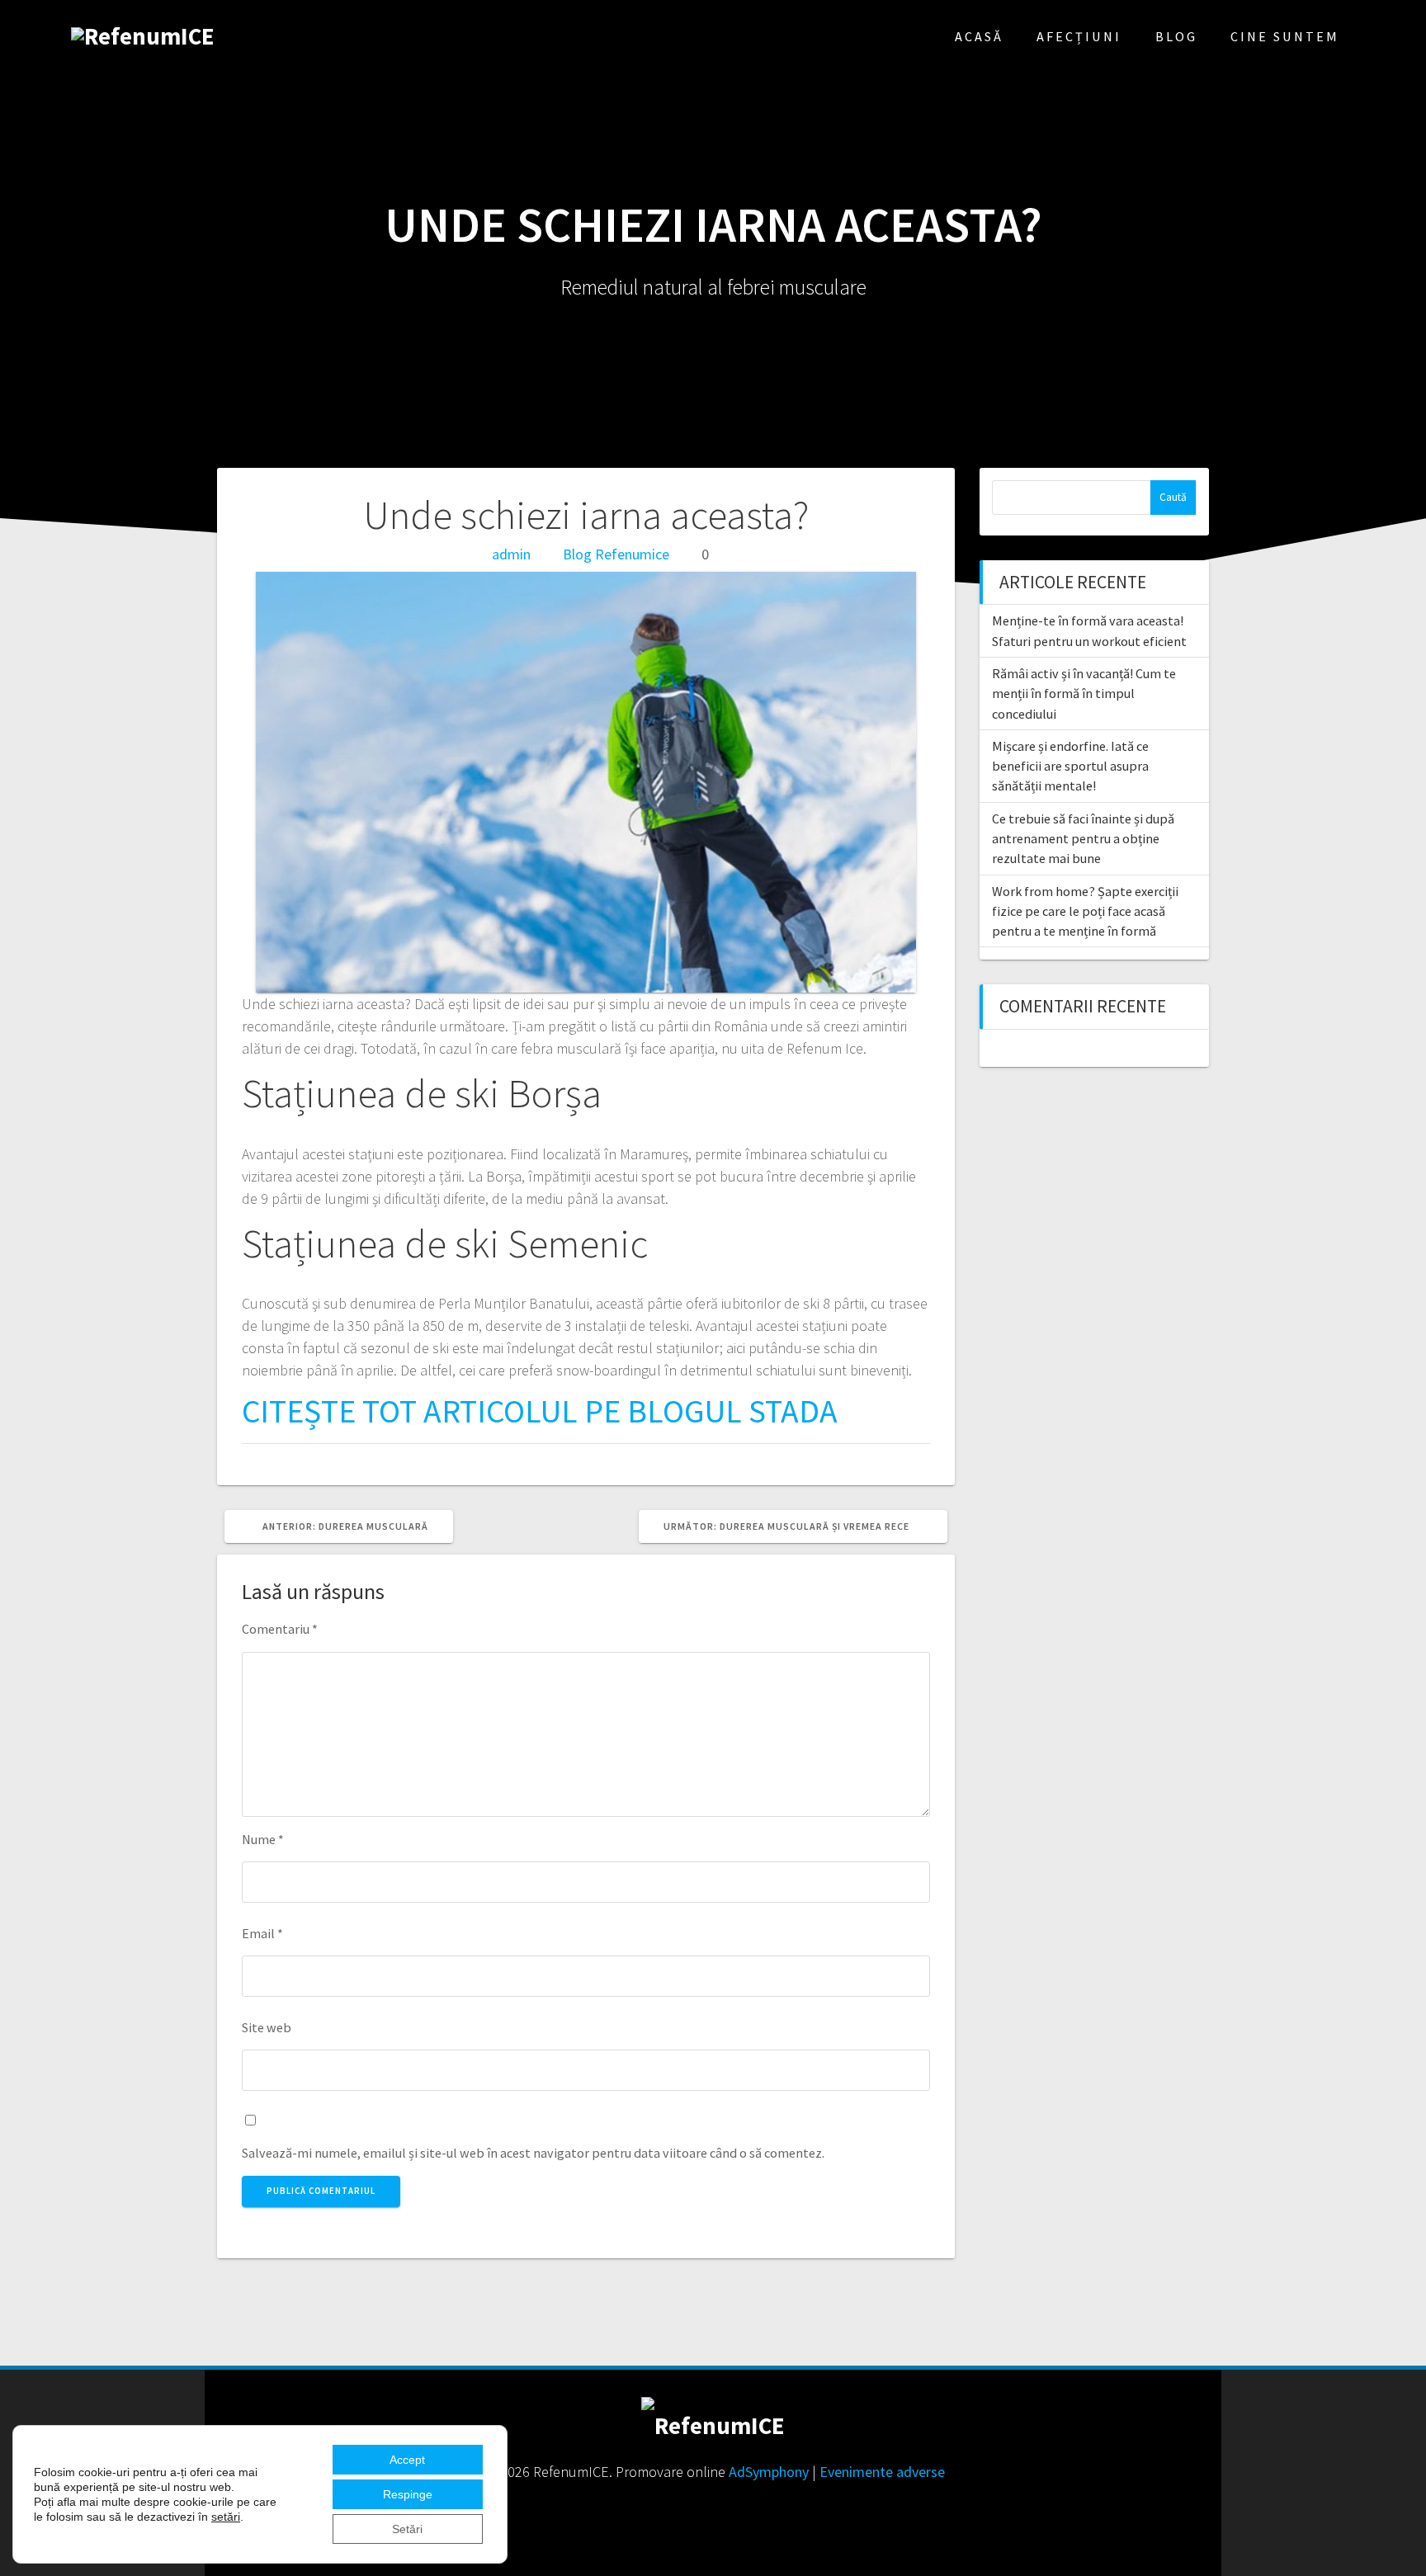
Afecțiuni (1079, 36)
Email (262, 1933)
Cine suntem (1285, 36)
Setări (407, 2529)
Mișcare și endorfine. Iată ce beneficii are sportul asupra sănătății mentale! (1070, 766)
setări (226, 2517)
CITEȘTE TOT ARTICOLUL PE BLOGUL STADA (540, 1411)
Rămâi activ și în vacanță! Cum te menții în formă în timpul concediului (1084, 694)
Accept (407, 2460)
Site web (267, 2027)
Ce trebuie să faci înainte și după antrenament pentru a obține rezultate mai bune (1083, 839)
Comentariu (280, 1629)
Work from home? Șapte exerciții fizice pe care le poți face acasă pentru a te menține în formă (1085, 911)
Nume (263, 1839)
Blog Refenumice (616, 554)
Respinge (408, 2494)
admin (511, 554)
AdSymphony (769, 2472)
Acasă (979, 36)
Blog (1176, 36)
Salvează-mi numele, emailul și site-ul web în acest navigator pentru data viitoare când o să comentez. (533, 2153)
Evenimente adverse (882, 2472)
